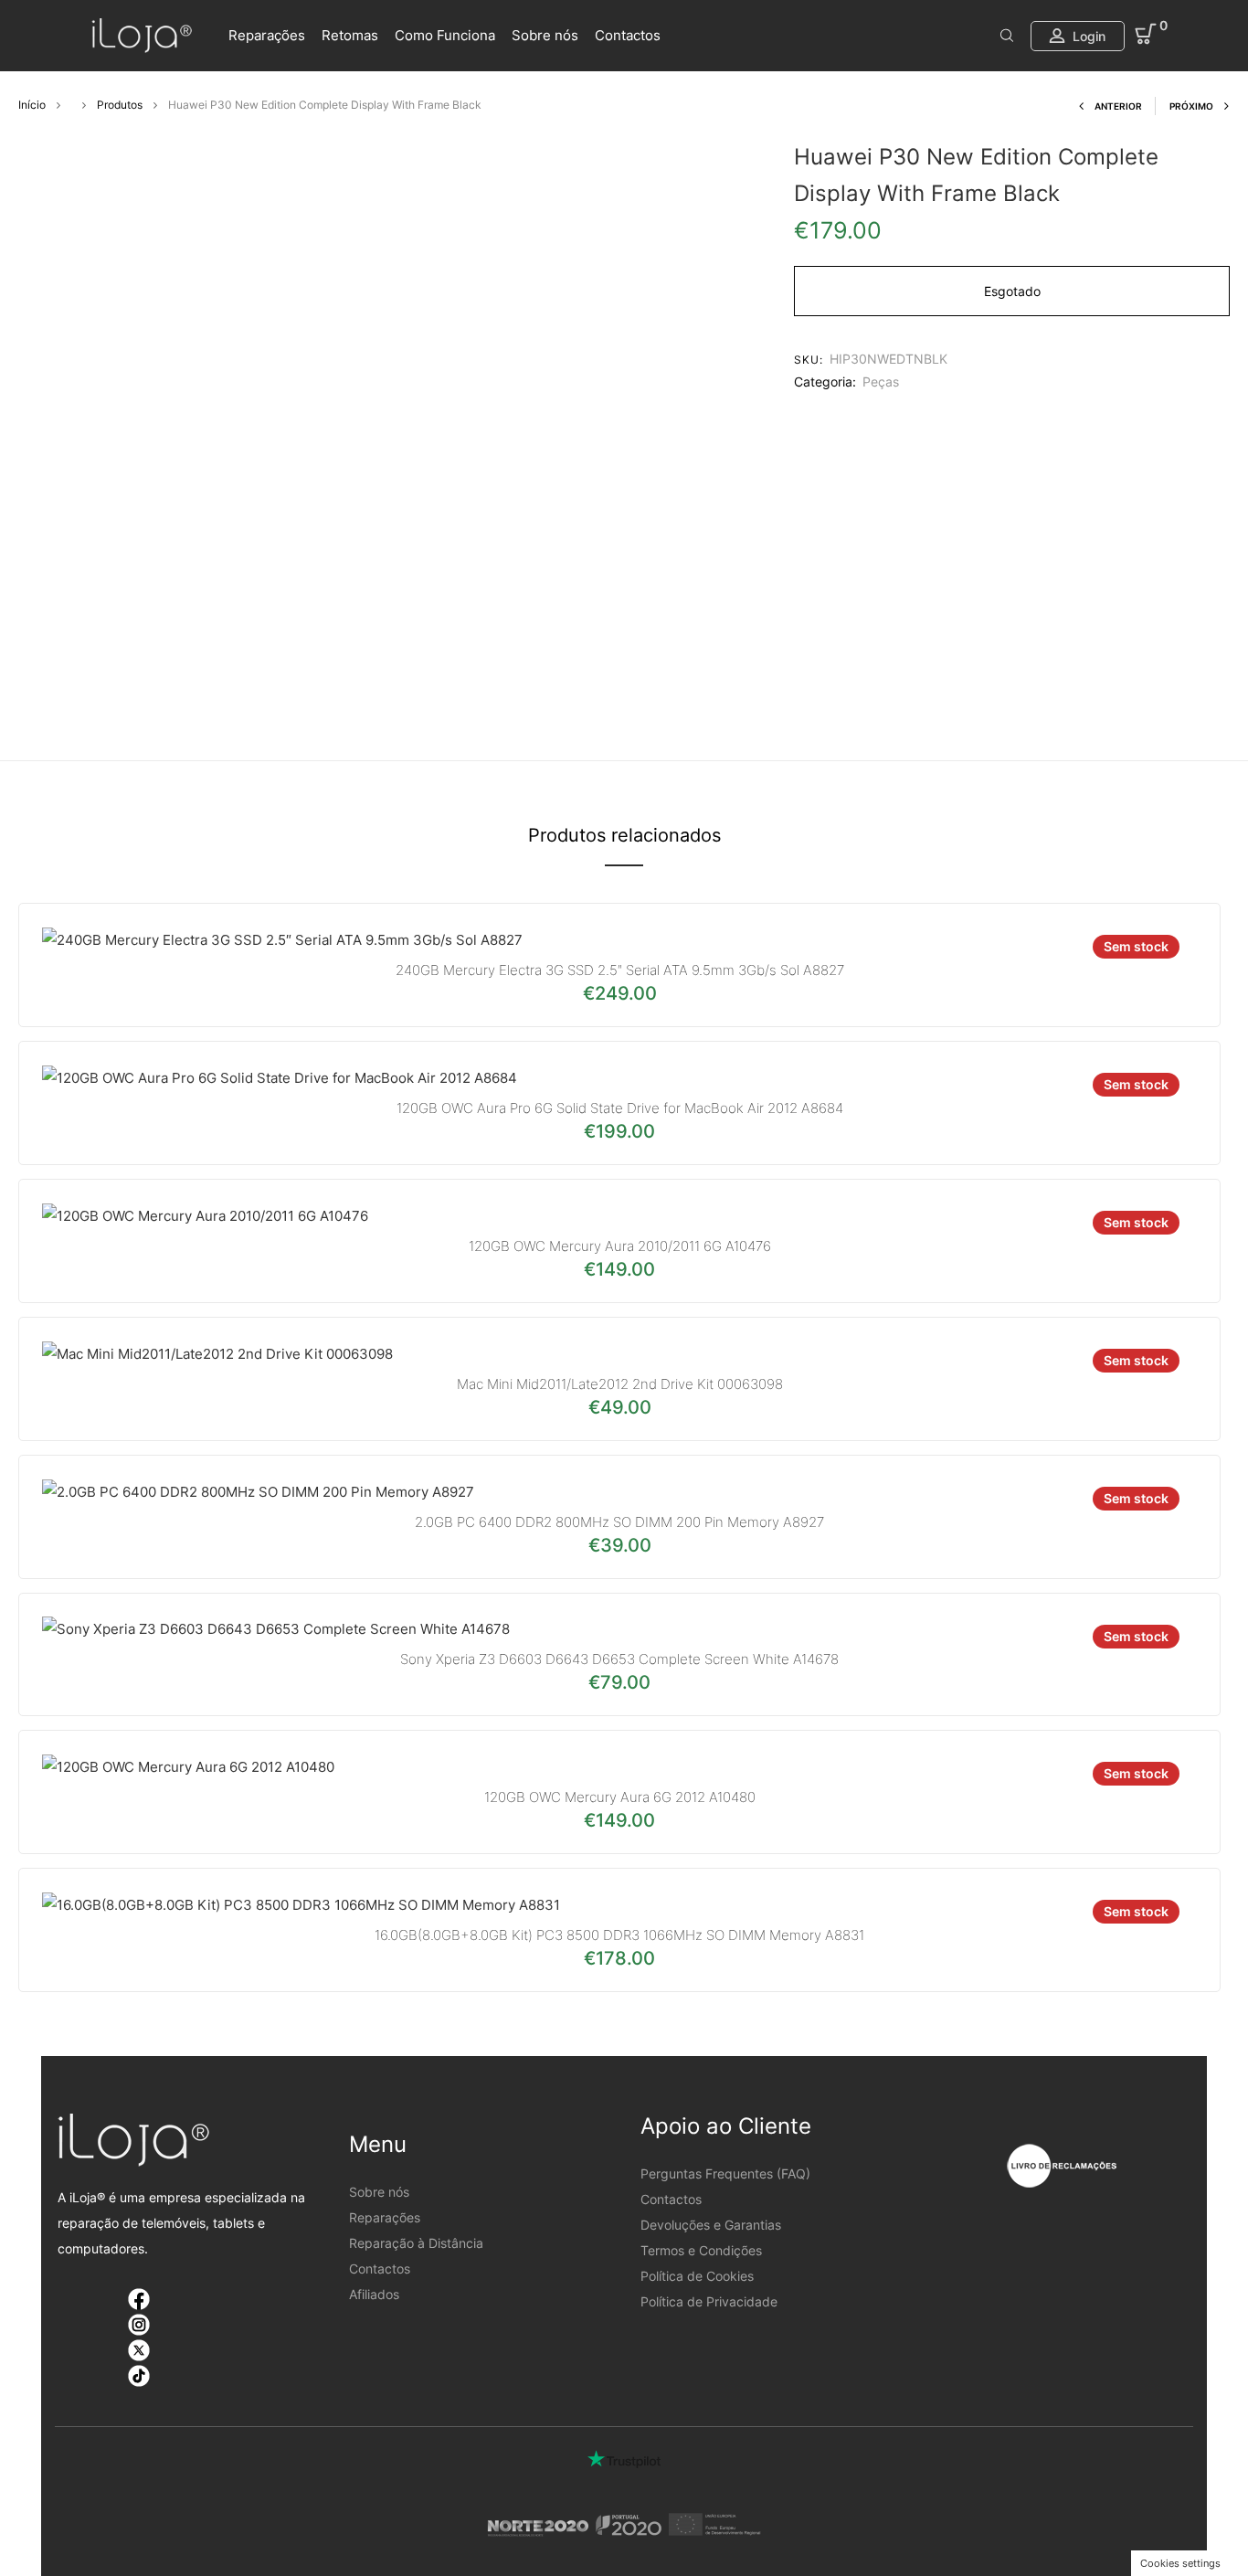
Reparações (267, 35)
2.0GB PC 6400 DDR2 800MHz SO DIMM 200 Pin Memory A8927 (619, 1522)
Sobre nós (545, 35)
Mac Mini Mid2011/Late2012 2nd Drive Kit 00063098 (620, 1384)
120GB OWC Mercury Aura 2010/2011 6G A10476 (620, 1246)
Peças (881, 382)
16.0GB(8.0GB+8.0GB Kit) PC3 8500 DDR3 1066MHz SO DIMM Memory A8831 (619, 1935)
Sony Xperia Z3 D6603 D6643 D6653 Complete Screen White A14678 (619, 1659)
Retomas (350, 35)
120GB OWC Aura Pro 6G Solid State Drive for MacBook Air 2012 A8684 (620, 1108)
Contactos (628, 35)
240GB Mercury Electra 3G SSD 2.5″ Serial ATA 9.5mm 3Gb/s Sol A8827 (620, 970)
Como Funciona (445, 35)
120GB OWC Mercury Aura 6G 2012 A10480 (620, 1797)
